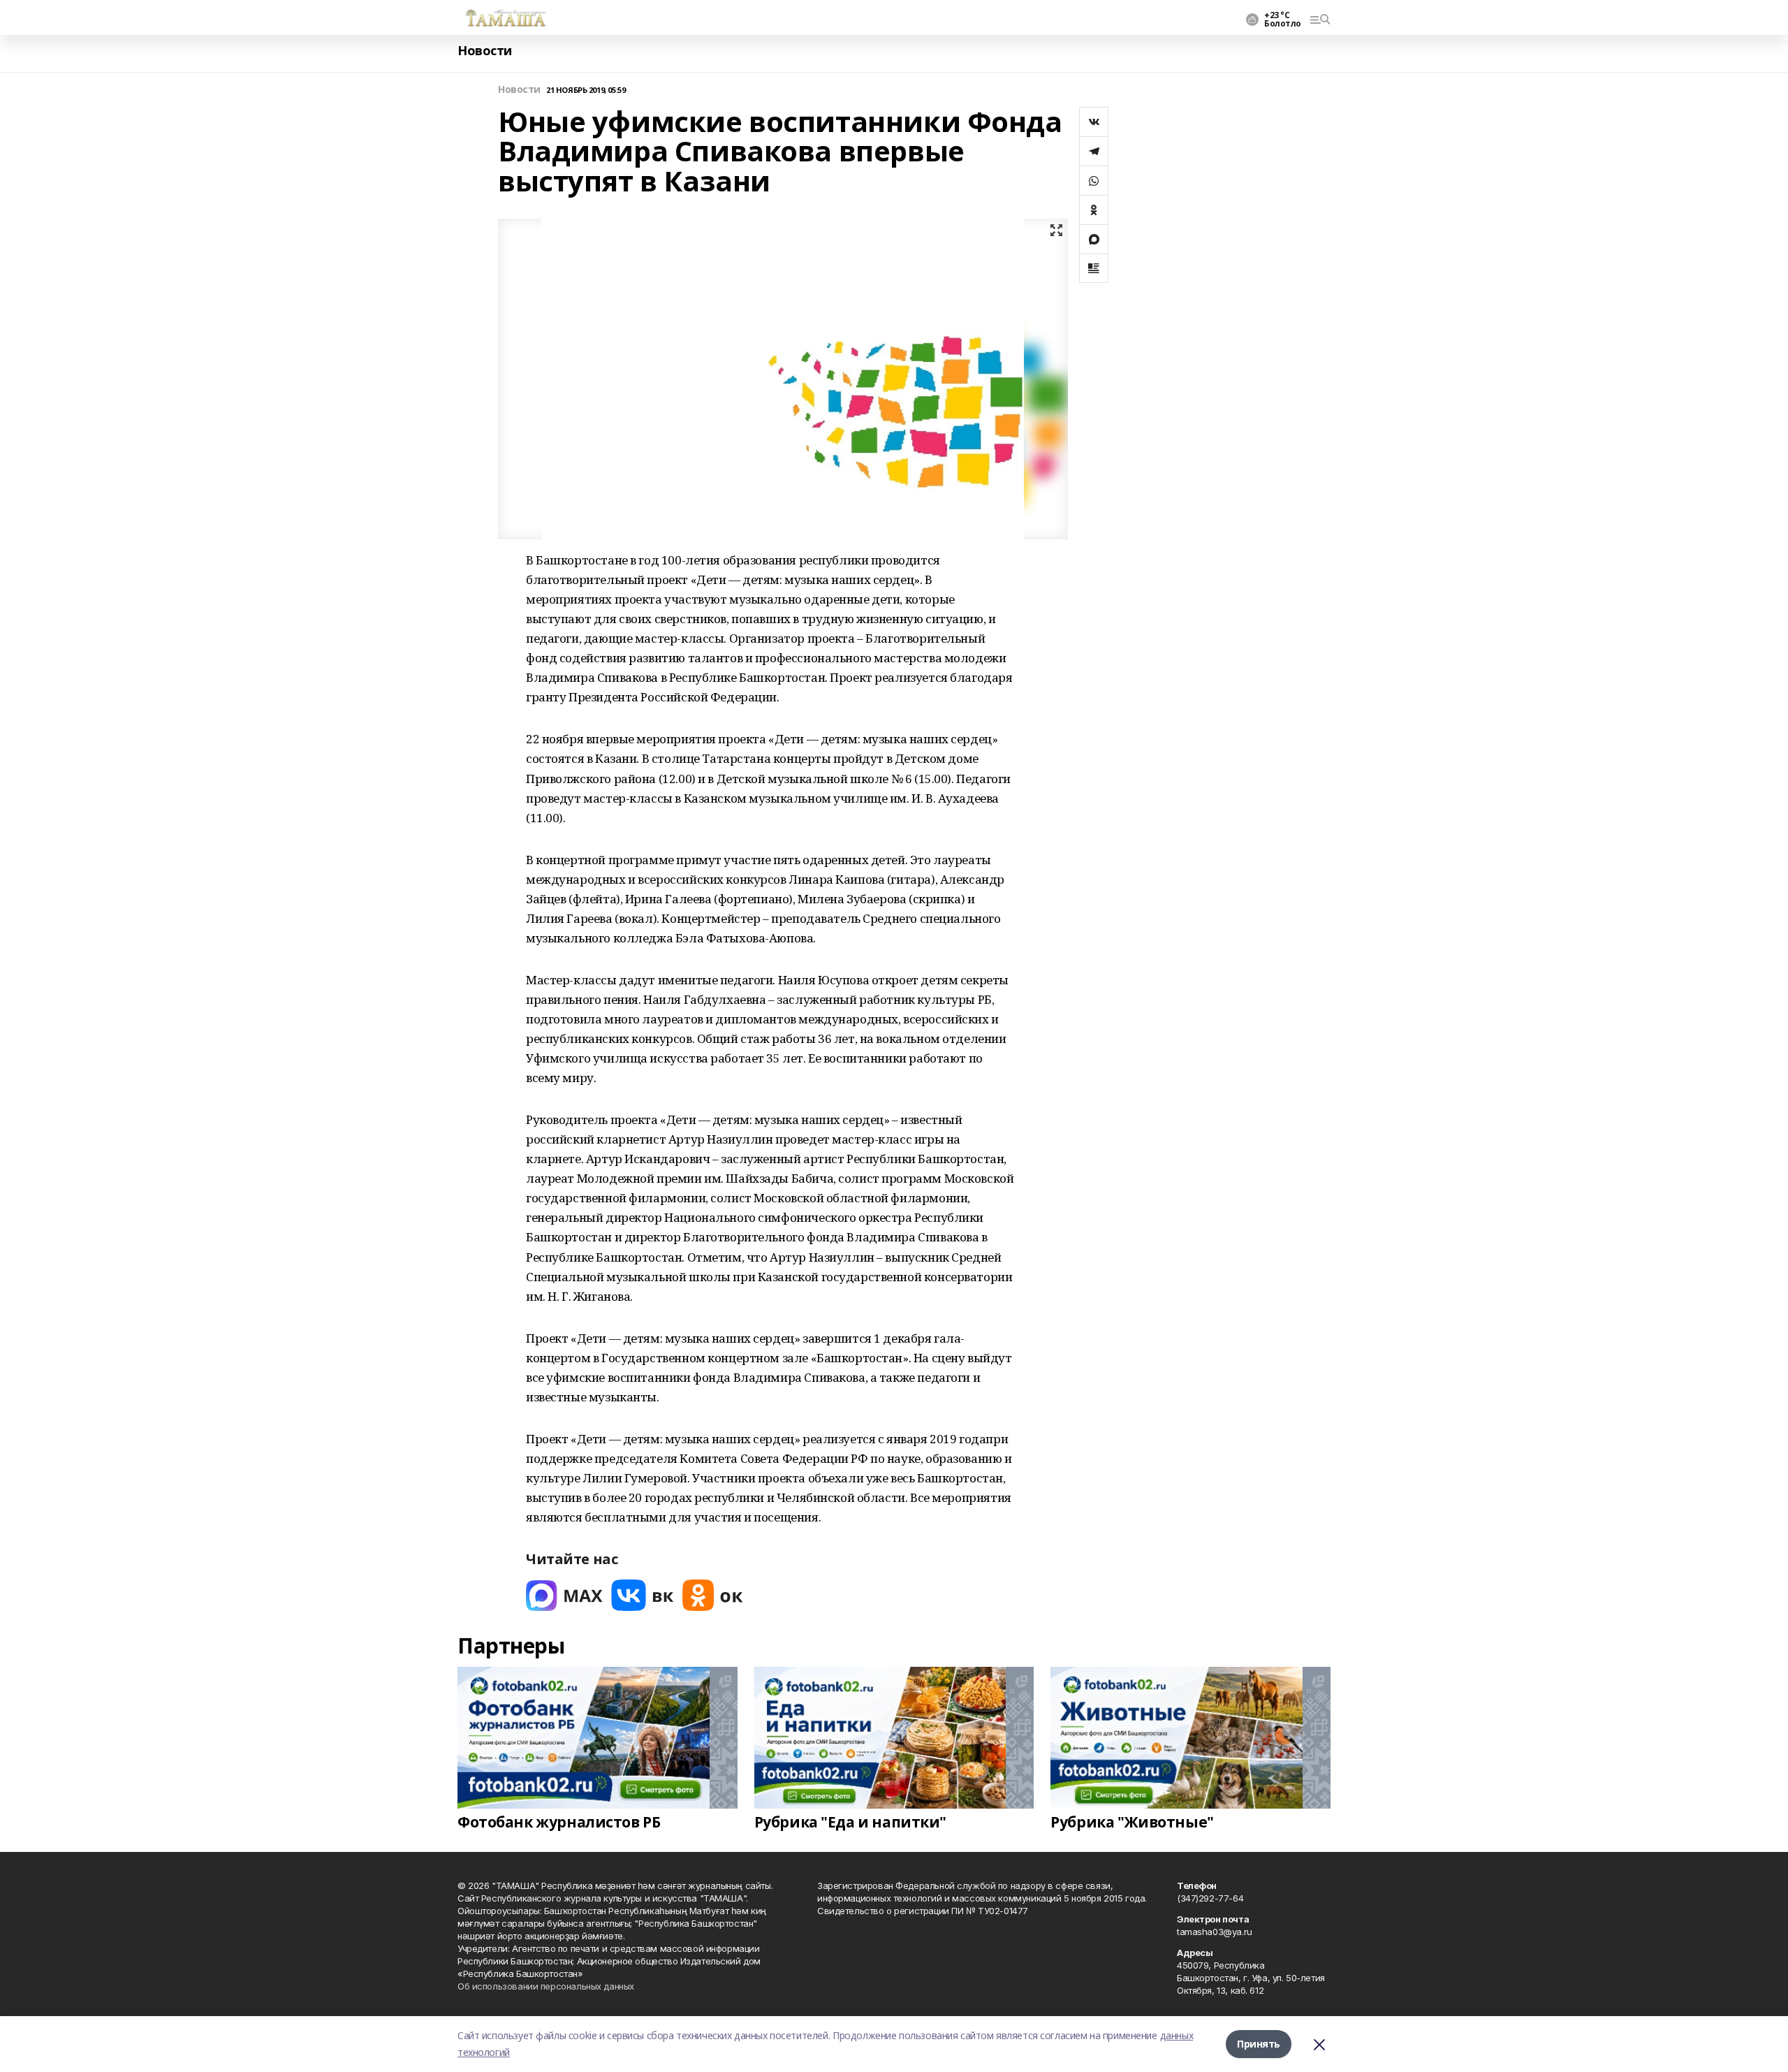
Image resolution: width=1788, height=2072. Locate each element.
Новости (485, 51)
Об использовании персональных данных (546, 1986)
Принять (1259, 2044)
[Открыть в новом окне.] (564, 1595)
